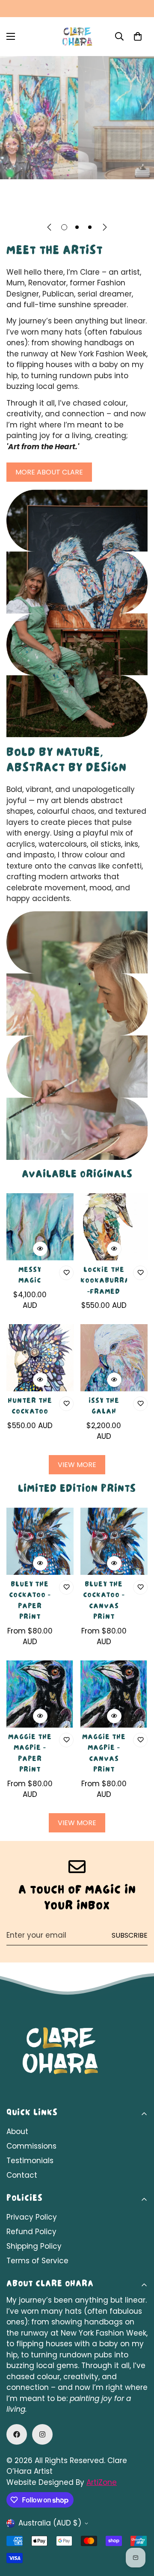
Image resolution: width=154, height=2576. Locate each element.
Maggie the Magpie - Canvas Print (104, 1754)
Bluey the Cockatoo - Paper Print (30, 1602)
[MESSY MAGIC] (40, 1227)
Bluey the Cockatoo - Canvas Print (104, 1602)
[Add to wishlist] (66, 1273)
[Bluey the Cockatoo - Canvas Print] (114, 1541)
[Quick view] (40, 1249)
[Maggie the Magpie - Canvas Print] (114, 1694)
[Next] (105, 227)
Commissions (31, 2146)
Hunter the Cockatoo (30, 1407)
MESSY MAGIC (30, 1276)
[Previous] (49, 227)
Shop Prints (117, 203)
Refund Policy (31, 2232)
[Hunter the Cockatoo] (40, 1358)
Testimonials (30, 2161)
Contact (22, 2175)
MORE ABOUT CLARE (49, 472)
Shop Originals (43, 203)
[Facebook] (17, 2434)
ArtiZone (102, 2482)
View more (77, 1465)
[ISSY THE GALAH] (114, 1358)
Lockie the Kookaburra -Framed (104, 1282)
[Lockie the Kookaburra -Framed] (114, 1227)
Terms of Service (37, 2261)
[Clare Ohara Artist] (77, 37)
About (17, 2131)
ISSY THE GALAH (104, 1407)
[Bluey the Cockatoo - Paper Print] (40, 1541)
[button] (138, 36)
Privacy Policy (32, 2217)
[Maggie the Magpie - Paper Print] (40, 1694)
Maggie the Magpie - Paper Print (30, 1754)
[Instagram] (42, 2434)
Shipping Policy (34, 2246)
